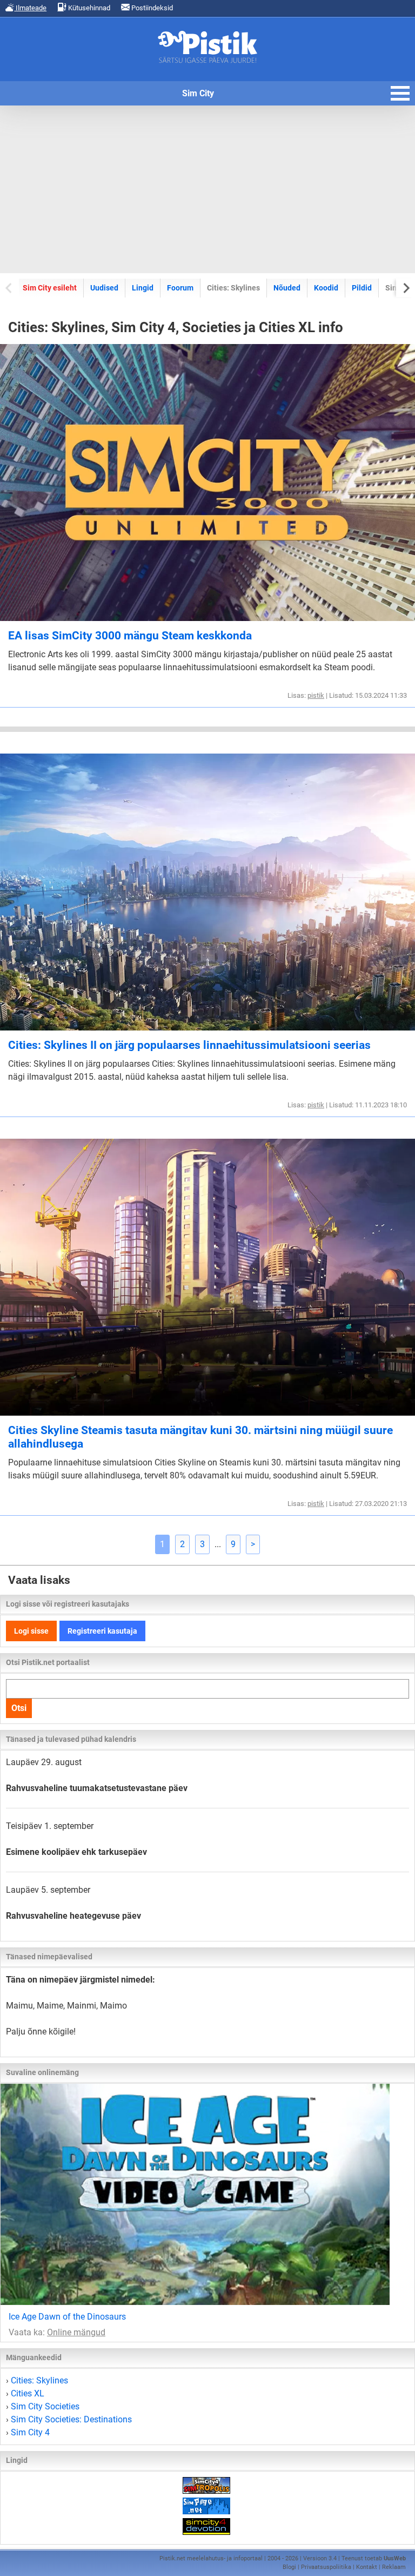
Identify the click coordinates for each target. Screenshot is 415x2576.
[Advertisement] (207, 189)
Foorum (180, 288)
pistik (316, 695)
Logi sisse (31, 1631)
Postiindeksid (151, 8)
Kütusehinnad (88, 8)
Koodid (326, 288)
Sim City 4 (30, 2432)
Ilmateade (30, 8)
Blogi (289, 2567)
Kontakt (367, 2567)
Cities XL (28, 2393)
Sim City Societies (45, 2406)
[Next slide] (406, 288)
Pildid (362, 288)
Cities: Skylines (39, 2380)
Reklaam (394, 2567)
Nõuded (287, 288)
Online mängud (76, 2332)
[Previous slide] (9, 288)
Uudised (104, 288)
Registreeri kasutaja (102, 1631)
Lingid (143, 288)
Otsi (19, 1708)
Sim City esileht (50, 288)
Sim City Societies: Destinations (71, 2419)
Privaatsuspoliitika (326, 2567)
